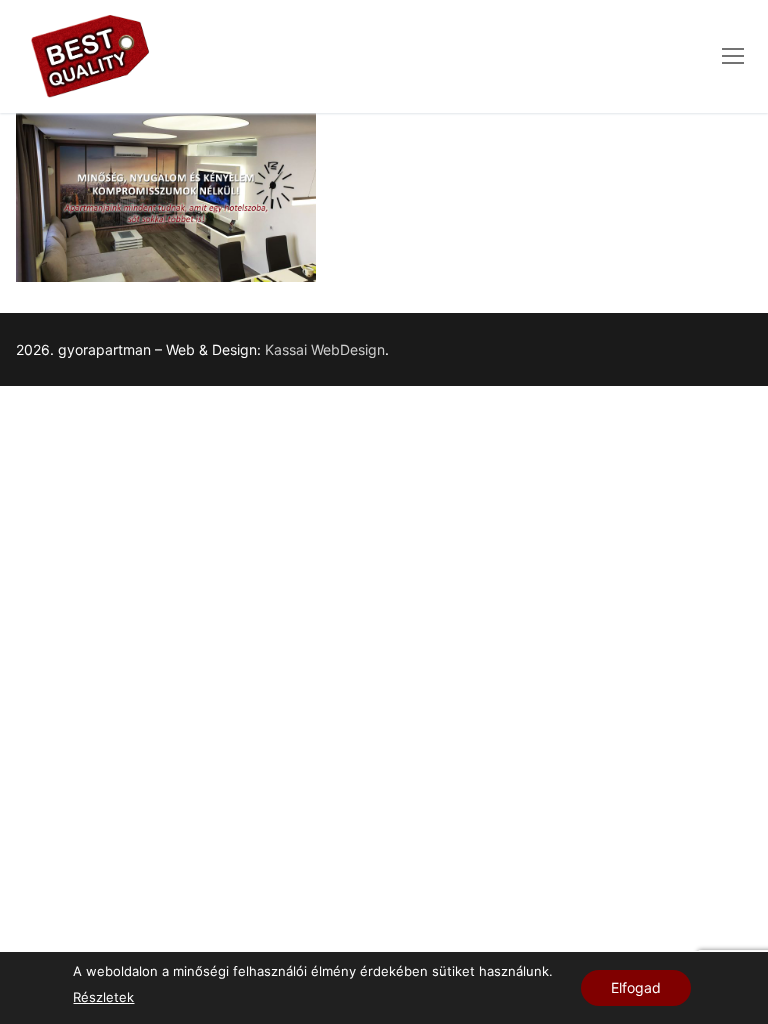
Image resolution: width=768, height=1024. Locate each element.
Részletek (103, 997)
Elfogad (636, 987)
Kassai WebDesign (325, 349)
